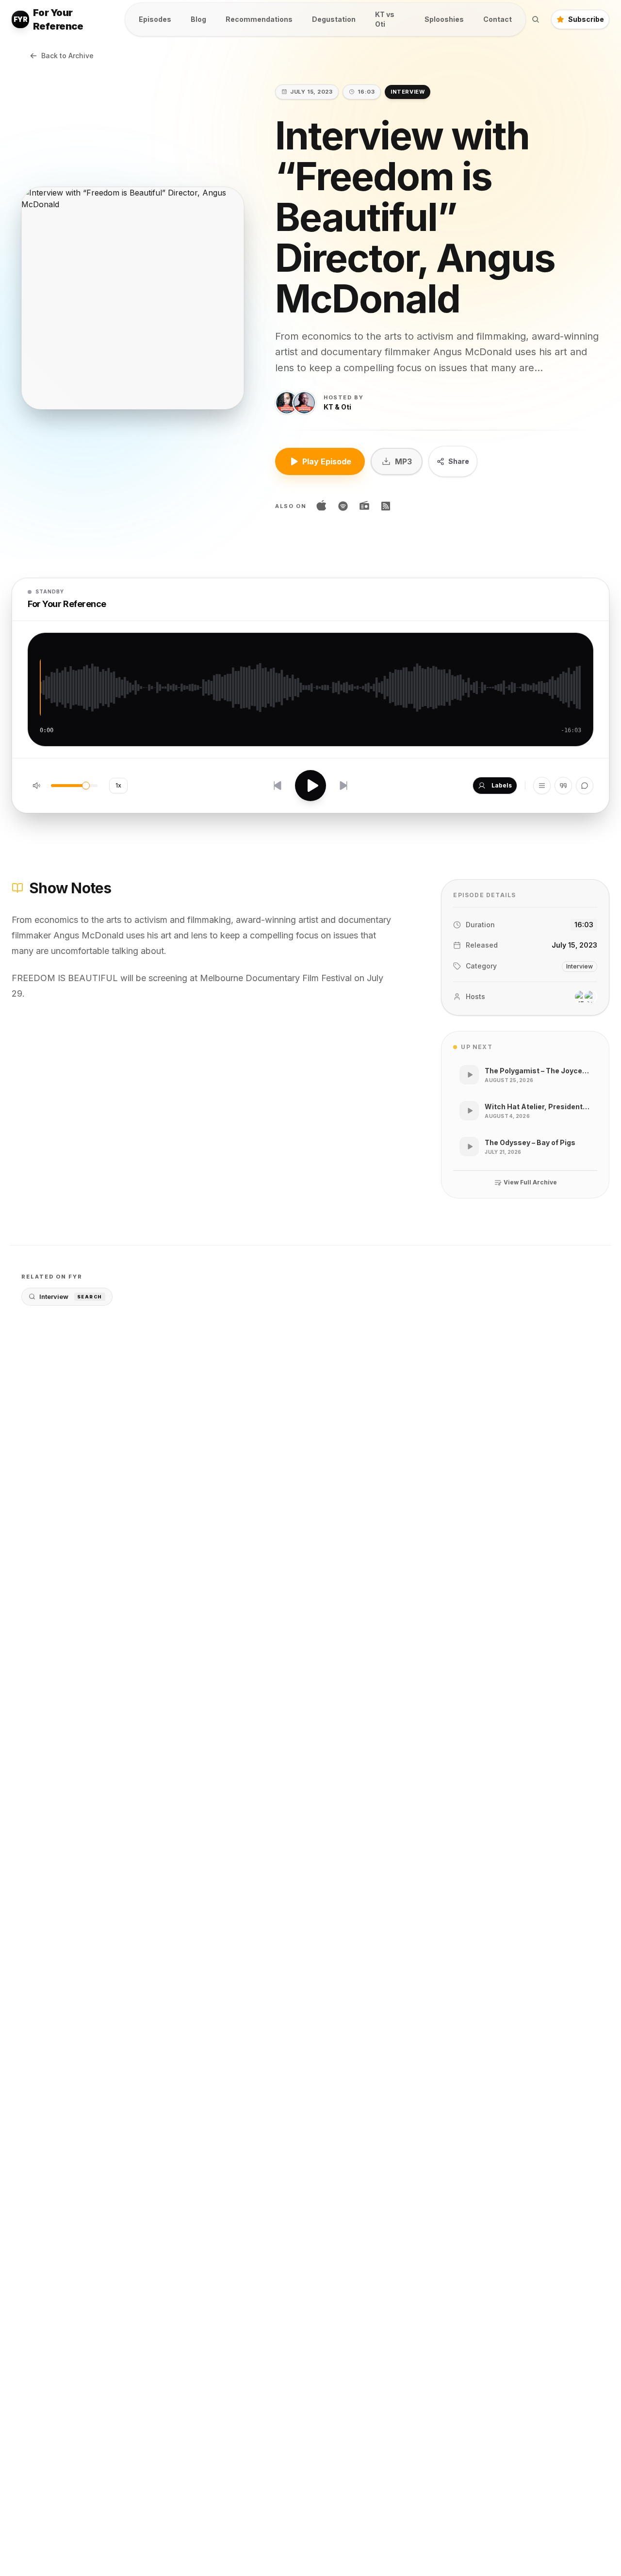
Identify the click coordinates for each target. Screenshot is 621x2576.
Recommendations (259, 19)
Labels (502, 785)
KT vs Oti (385, 19)
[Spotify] (343, 506)
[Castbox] (364, 506)
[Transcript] (563, 786)
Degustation (334, 19)
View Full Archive (530, 1182)
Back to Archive (67, 56)
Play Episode (327, 461)
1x (118, 785)
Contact (498, 19)
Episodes (155, 19)
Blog (198, 19)
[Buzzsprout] (386, 506)
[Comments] (585, 786)
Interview (71, 1296)
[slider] (86, 786)
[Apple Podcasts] (322, 506)
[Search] (536, 19)
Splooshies (444, 19)
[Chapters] (542, 786)
